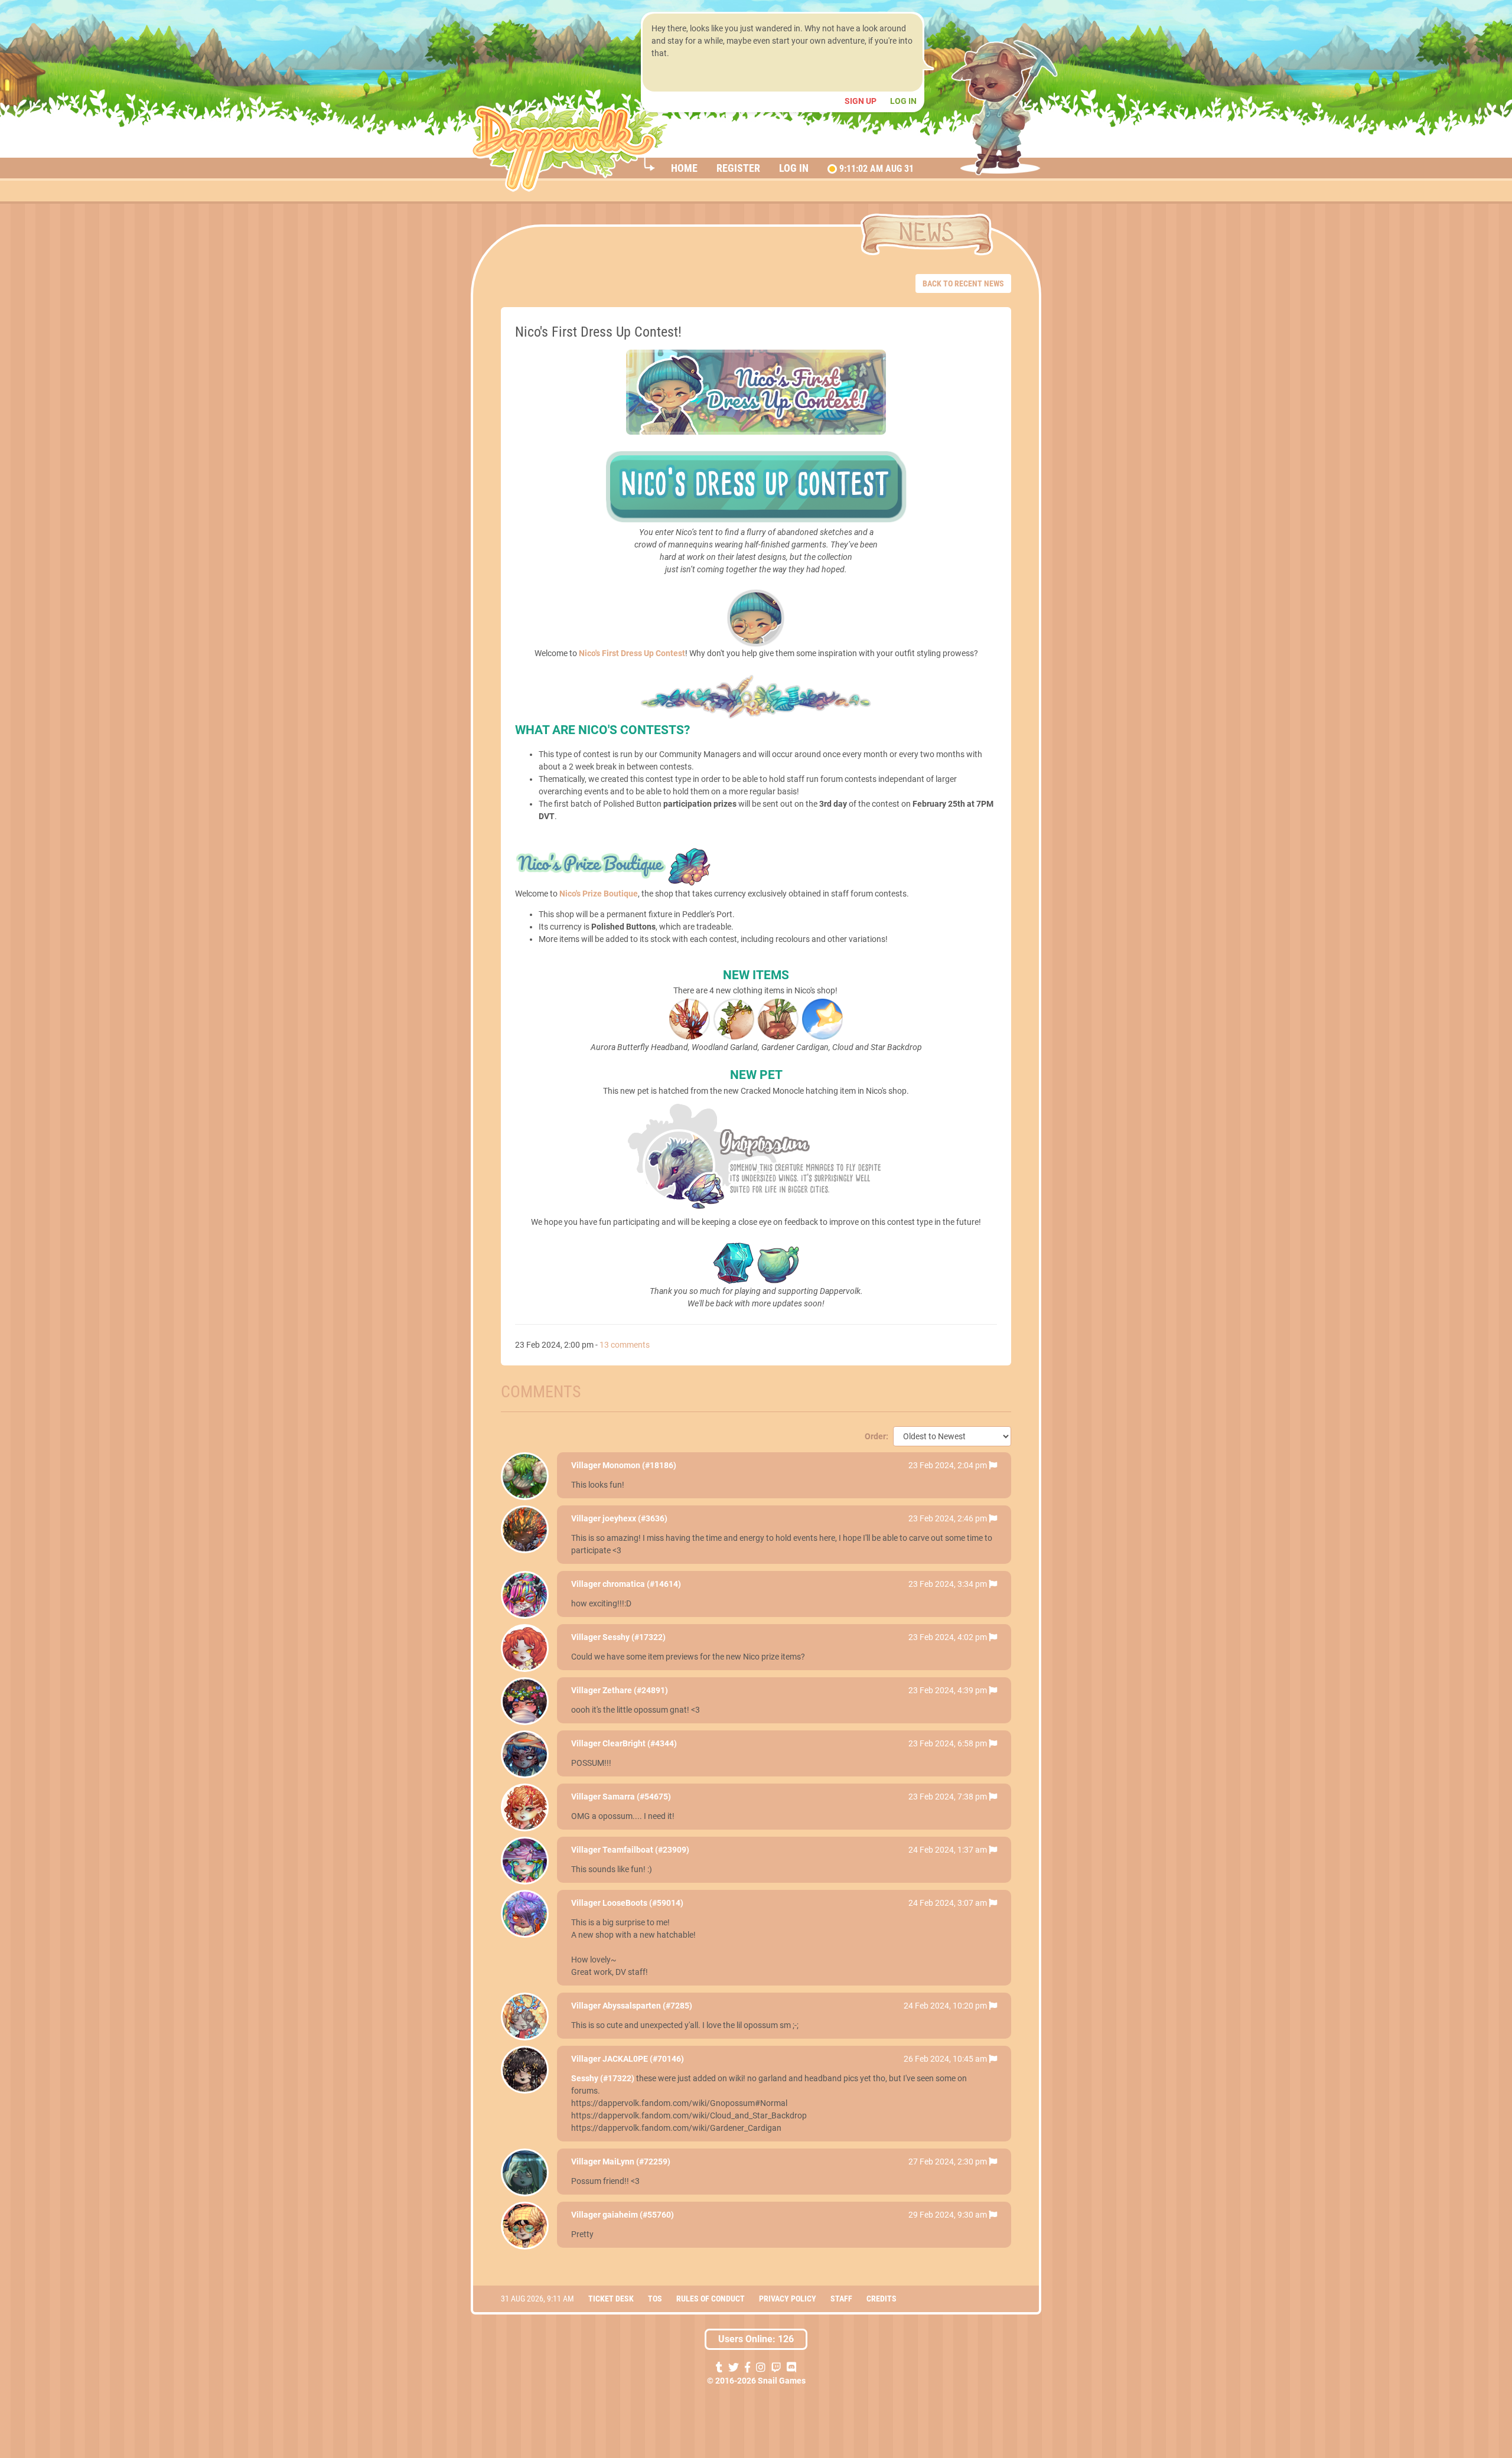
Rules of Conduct (711, 2299)
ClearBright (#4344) (640, 1743)
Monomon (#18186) (639, 1465)
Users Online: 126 (756, 2339)
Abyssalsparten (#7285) (647, 2006)
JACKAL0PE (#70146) (643, 2059)
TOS (655, 2299)
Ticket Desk (611, 2299)
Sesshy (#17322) (634, 1637)
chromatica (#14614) (642, 1584)
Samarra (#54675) (637, 1797)
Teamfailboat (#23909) (646, 1850)
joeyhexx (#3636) (635, 1518)
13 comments (625, 1345)
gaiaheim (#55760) (638, 2215)
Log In (903, 101)
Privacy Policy (788, 2299)
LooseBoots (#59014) (643, 1903)
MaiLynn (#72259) (636, 2162)
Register (738, 168)
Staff (841, 2299)
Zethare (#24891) (635, 1690)
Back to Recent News (963, 283)
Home (684, 168)
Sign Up (861, 101)
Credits (882, 2299)
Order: (876, 1436)
